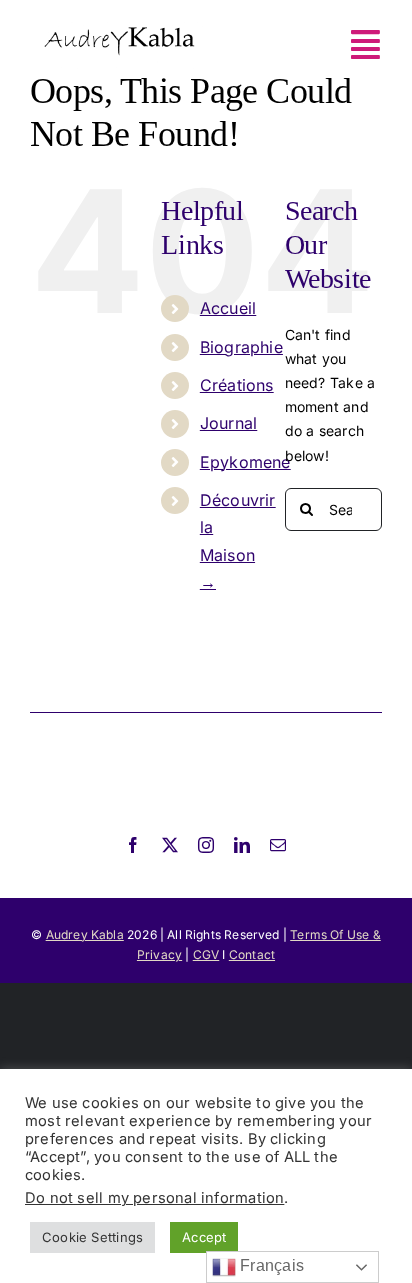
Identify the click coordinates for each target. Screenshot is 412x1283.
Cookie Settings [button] (92, 1237)
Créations (237, 385)
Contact (252, 954)
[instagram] (206, 845)
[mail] (278, 845)
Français (270, 1265)
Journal (228, 423)
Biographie (241, 347)
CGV (206, 954)
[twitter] (170, 845)
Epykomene (245, 462)
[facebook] (133, 845)
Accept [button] (204, 1237)
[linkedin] (242, 845)
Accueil (228, 308)
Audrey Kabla (85, 934)
